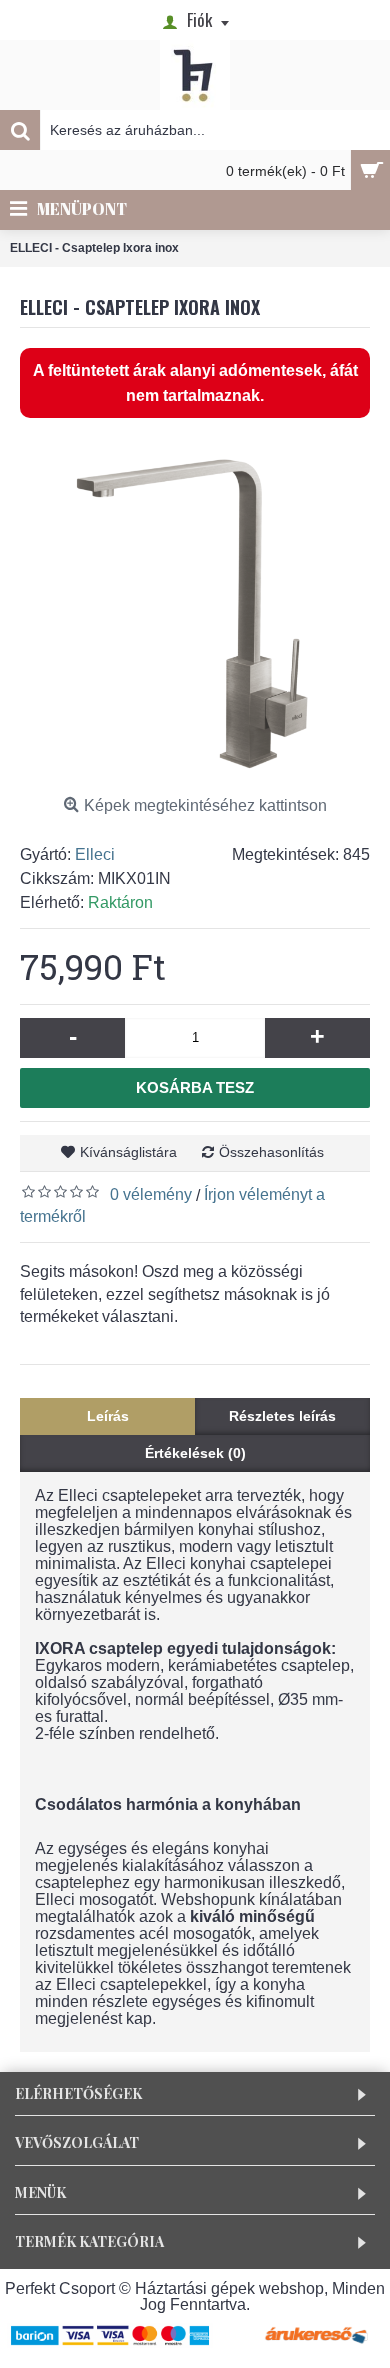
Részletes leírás (282, 1416)
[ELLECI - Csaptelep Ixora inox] (195, 613)
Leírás (108, 1416)
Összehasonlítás (271, 1152)
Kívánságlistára (128, 1152)
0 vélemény (151, 1194)
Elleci (95, 854)
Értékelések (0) (195, 1453)
